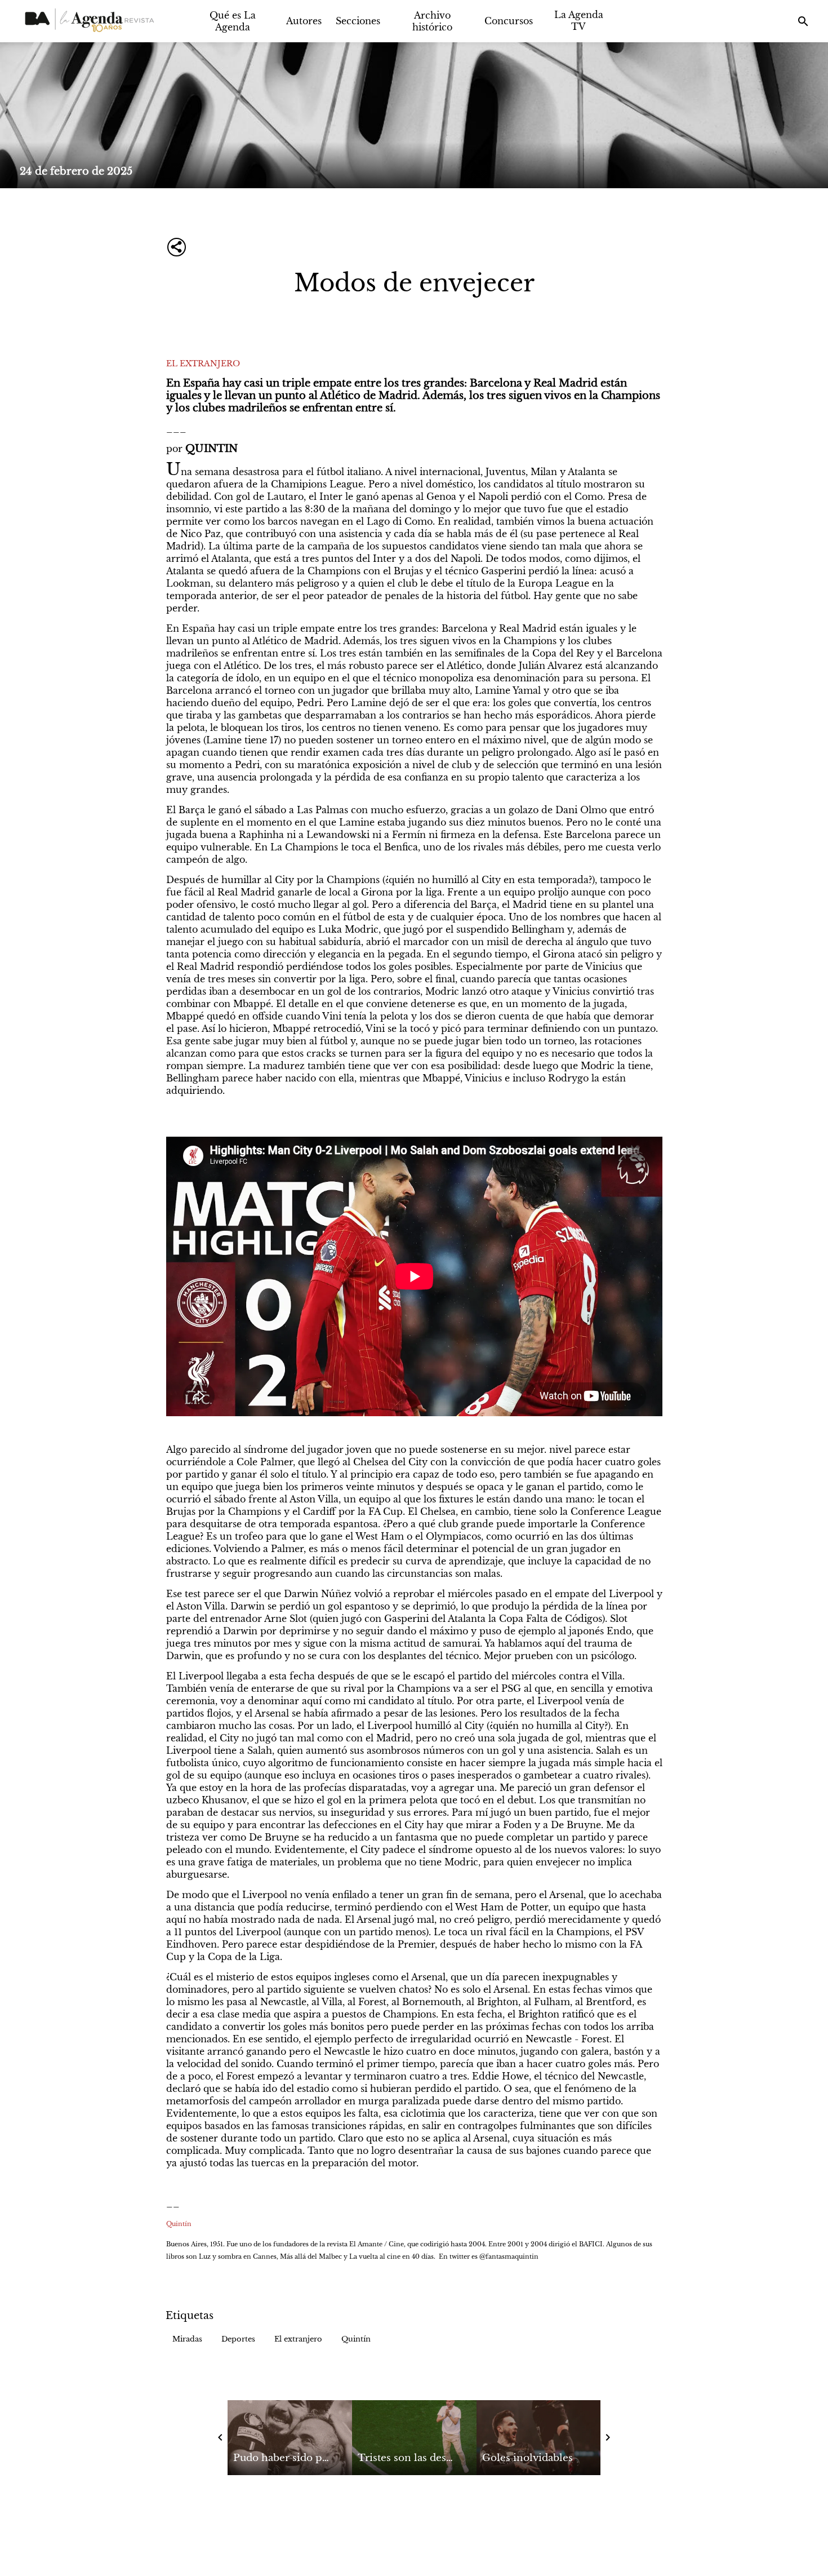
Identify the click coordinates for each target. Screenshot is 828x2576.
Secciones (358, 21)
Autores (304, 21)
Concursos (509, 21)
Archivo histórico (432, 21)
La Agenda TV (579, 21)
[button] (187, 2339)
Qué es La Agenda (233, 21)
